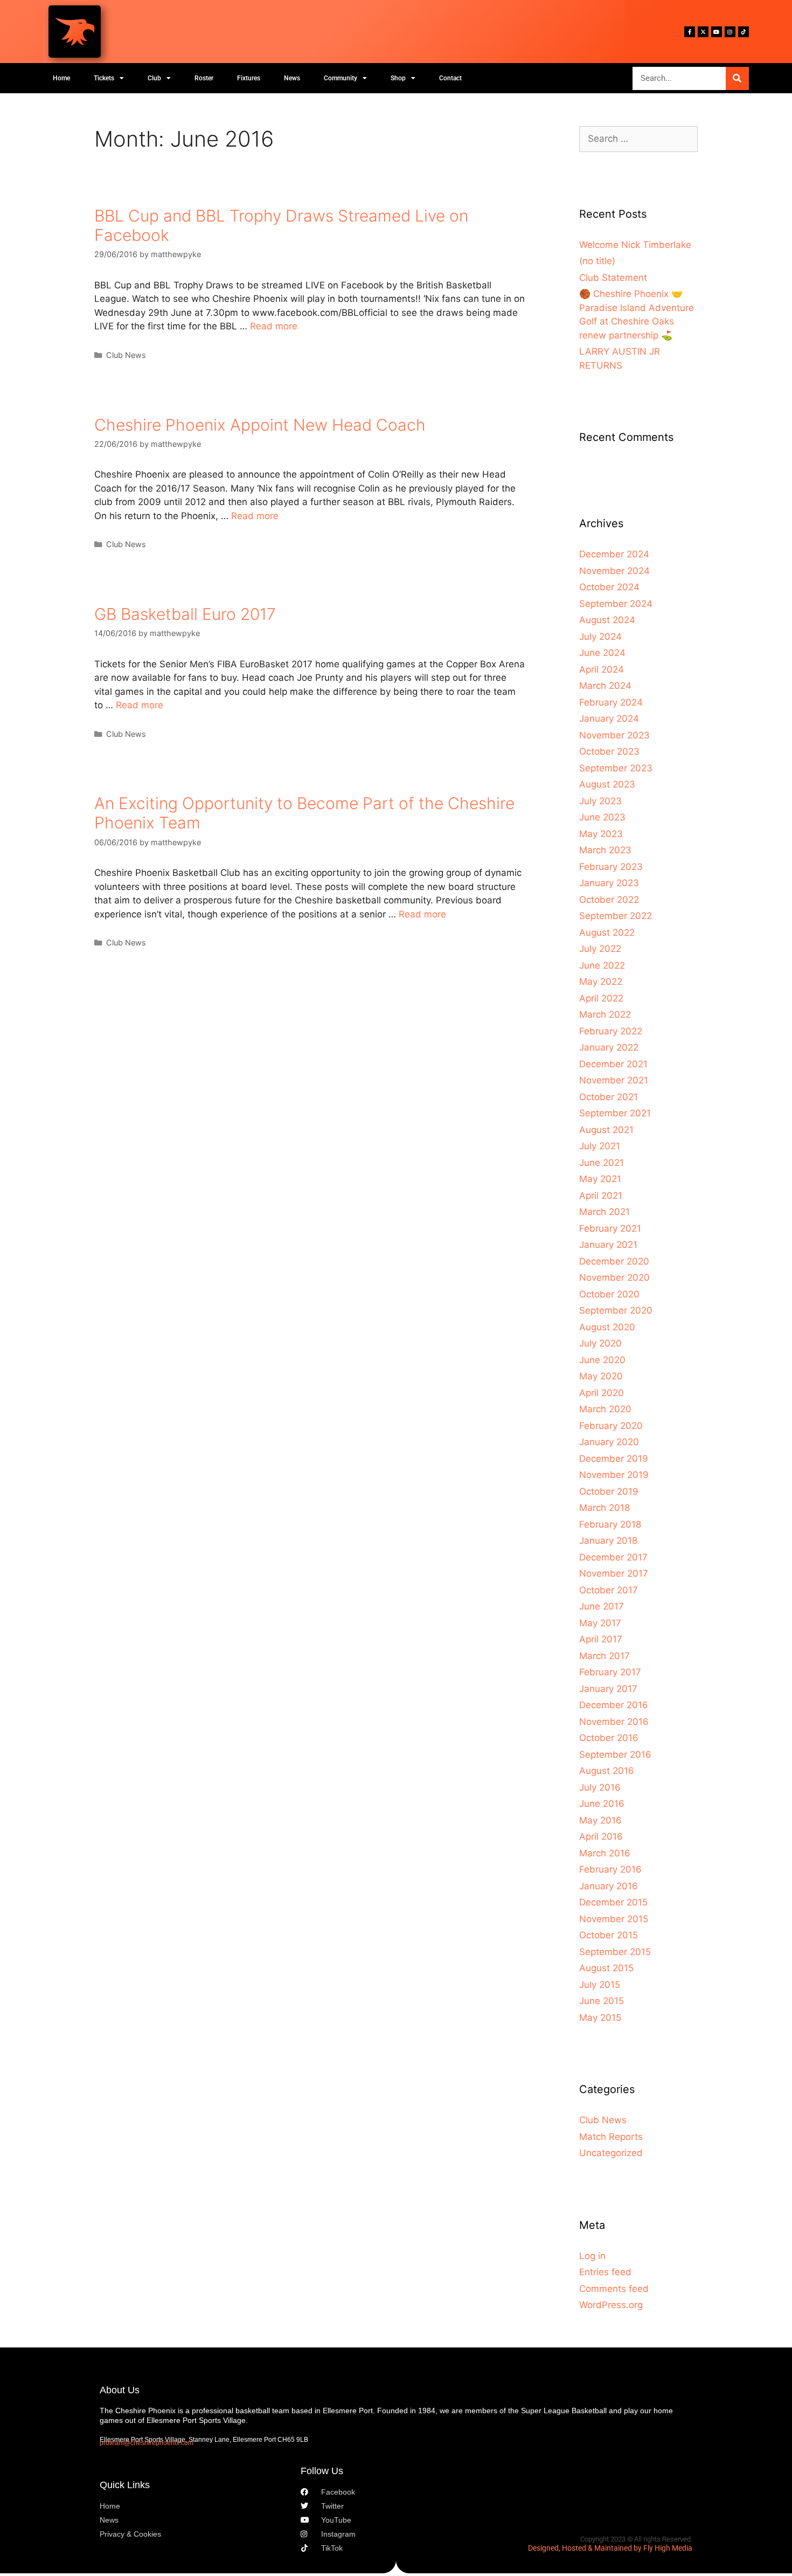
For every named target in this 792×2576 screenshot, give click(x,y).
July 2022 (600, 949)
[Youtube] (717, 32)
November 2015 (614, 1919)
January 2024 (609, 719)
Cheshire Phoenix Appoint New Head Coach (260, 425)
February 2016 (610, 1869)
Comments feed (614, 2289)
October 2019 (609, 1491)
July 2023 (600, 801)
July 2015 (600, 1985)
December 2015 (613, 1902)
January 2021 (608, 1245)
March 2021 (605, 1212)
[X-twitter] (703, 32)
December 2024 (614, 554)
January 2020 (609, 1442)
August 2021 (606, 1130)
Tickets (104, 78)
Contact (450, 78)
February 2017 (610, 1672)
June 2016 (602, 1804)
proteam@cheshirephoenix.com (147, 2443)
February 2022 (611, 1031)
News (292, 78)
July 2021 (600, 1146)
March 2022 (605, 1014)
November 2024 (614, 571)
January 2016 (609, 1886)
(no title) (597, 261)
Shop (398, 78)
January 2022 (609, 1047)
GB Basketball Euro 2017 (185, 614)
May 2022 (601, 982)
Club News (126, 355)
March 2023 (605, 850)
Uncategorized (611, 2153)
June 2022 (602, 965)
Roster (204, 78)
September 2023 (616, 768)
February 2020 (611, 1426)
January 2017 (608, 1689)
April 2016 (601, 1836)
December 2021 (613, 1064)
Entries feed (605, 2272)
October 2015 (609, 1935)
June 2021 (602, 1163)
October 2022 (609, 900)
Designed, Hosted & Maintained (580, 2548)
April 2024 (602, 669)
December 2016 (614, 1705)
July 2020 (600, 1343)
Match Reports (611, 2137)
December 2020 (614, 1261)
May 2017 (600, 1623)
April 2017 (601, 1639)
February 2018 (610, 1524)
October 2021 (609, 1097)
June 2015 (602, 2001)
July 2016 (600, 1787)
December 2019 (614, 1459)
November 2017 (614, 1573)
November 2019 (614, 1475)
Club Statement (613, 278)
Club (154, 78)
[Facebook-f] (690, 32)
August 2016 (607, 1771)
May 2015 (600, 2018)
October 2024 (609, 587)
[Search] (737, 78)
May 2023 (601, 834)
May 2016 (600, 1820)
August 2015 (606, 1968)
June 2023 (602, 817)
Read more (274, 326)
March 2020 (605, 1409)
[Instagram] (730, 32)
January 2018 (608, 1541)
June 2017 (602, 1606)
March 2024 (605, 686)
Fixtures (249, 78)
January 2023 (609, 883)
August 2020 (607, 1327)
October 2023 (609, 751)
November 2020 (614, 1277)
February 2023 (611, 867)
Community (341, 78)
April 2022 (601, 998)
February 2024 (611, 702)
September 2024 (616, 604)
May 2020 (601, 1376)
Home (61, 78)
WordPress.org (611, 2305)
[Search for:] (638, 139)
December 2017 (613, 1557)
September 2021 (615, 1113)
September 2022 (616, 916)
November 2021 (614, 1080)
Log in (592, 2256)
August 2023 (607, 784)
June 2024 (602, 653)
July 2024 (600, 637)
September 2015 (615, 1952)
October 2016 (609, 1738)
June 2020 (602, 1360)
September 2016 (615, 1755)
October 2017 (609, 1590)
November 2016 (614, 1722)
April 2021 (601, 1196)
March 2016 (605, 1853)
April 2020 (602, 1393)
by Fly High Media (663, 2548)
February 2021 (610, 1228)
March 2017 (605, 1656)
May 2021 (600, 1179)
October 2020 (609, 1294)
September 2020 (616, 1310)
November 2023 (614, 735)
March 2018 (605, 1508)
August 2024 (607, 620)
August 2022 (607, 933)
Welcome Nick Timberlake (635, 245)
